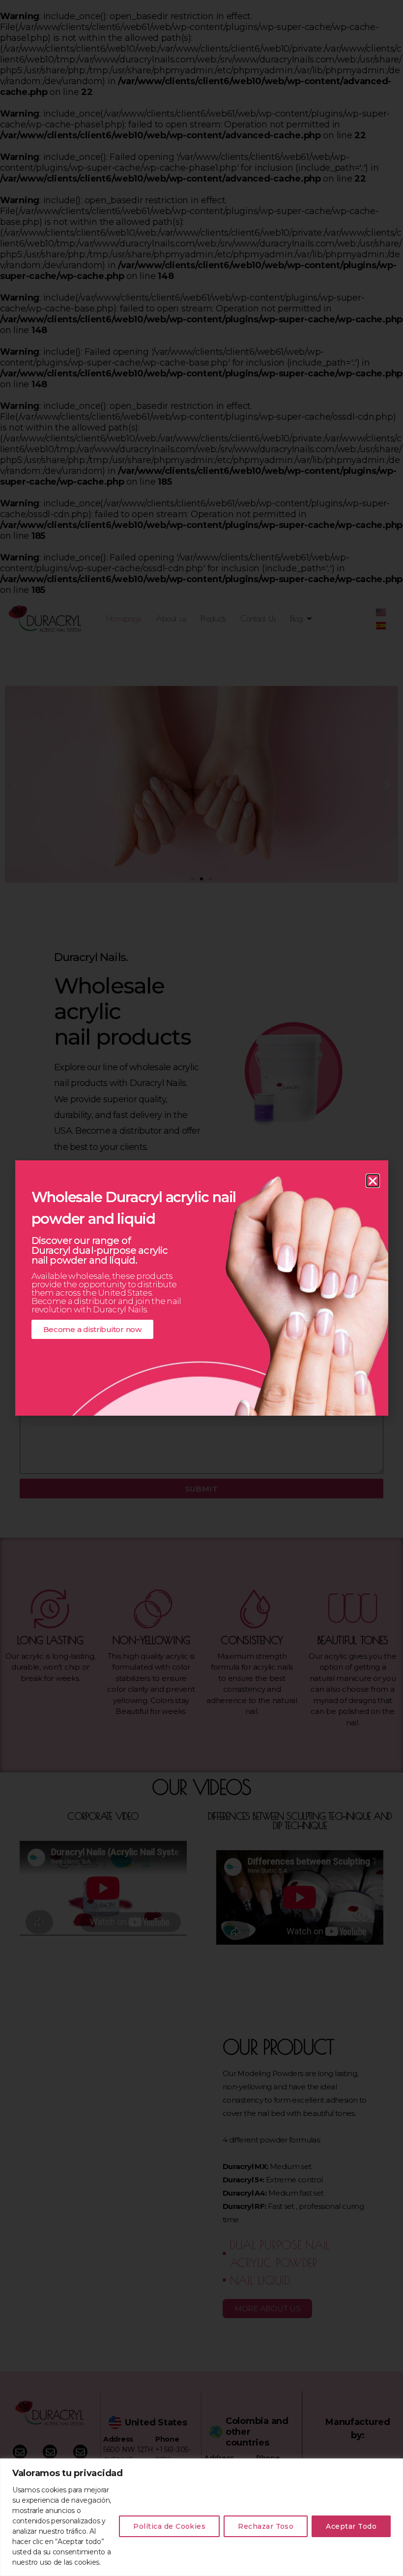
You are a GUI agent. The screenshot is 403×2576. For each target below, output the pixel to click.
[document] (201, 1288)
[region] (201, 2517)
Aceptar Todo (351, 2526)
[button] (373, 1181)
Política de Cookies (169, 2526)
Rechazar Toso (266, 2526)
